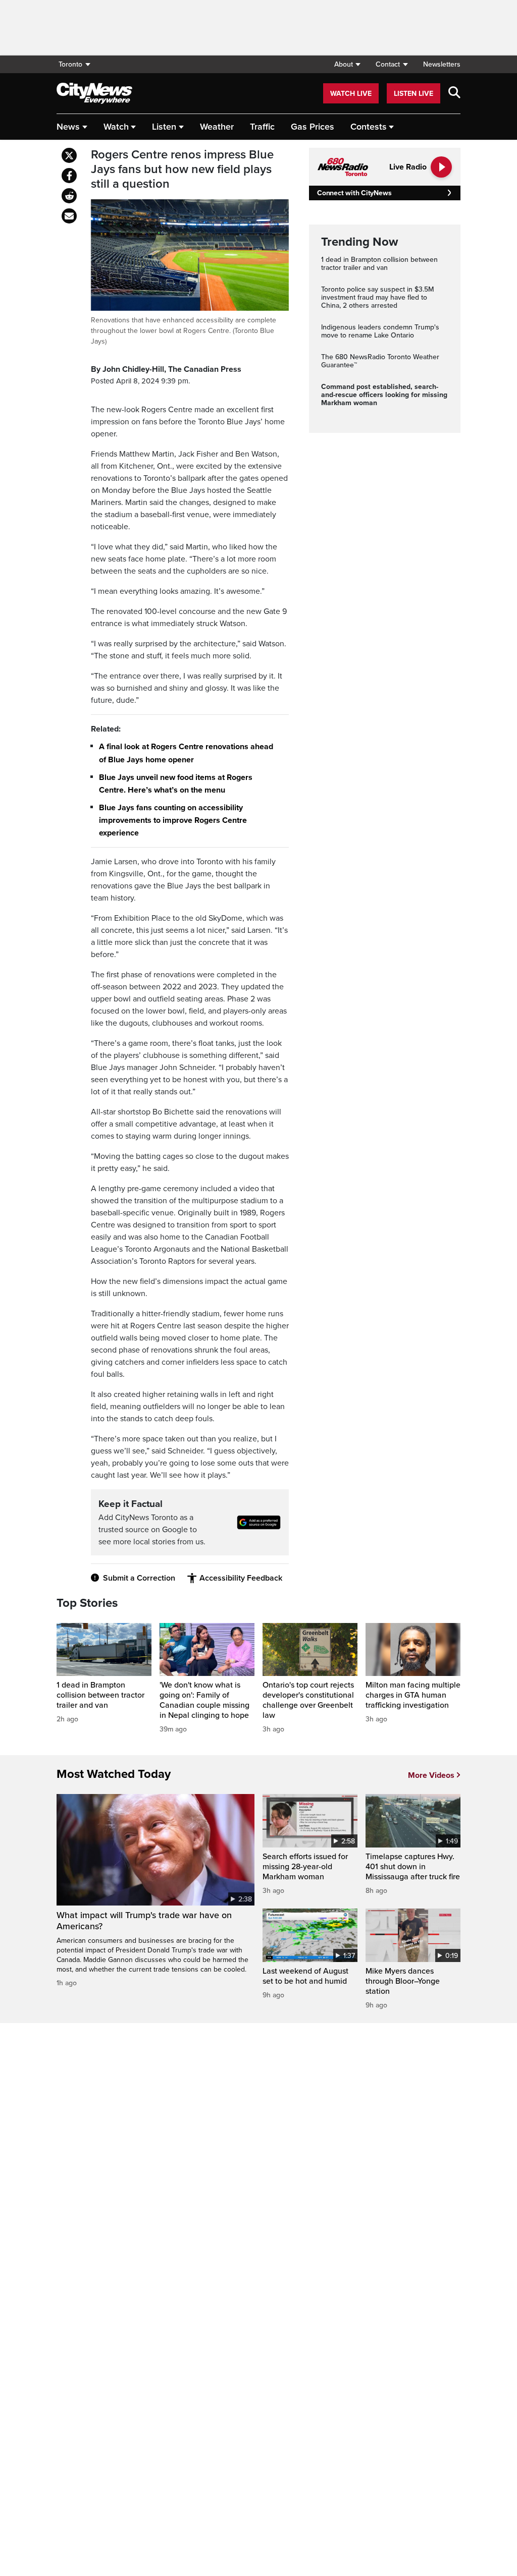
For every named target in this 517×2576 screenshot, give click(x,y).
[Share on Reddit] (69, 196)
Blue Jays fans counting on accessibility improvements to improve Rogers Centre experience (173, 820)
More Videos (431, 1775)
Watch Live (351, 94)
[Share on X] (69, 155)
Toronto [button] (70, 64)
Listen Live (413, 94)
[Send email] (69, 216)
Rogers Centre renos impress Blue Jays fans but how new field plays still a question (182, 170)
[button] (347, 64)
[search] (454, 93)
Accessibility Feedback (241, 1578)
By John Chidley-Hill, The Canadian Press (166, 369)
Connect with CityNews (354, 193)
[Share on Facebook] (69, 176)
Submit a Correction (139, 1578)
